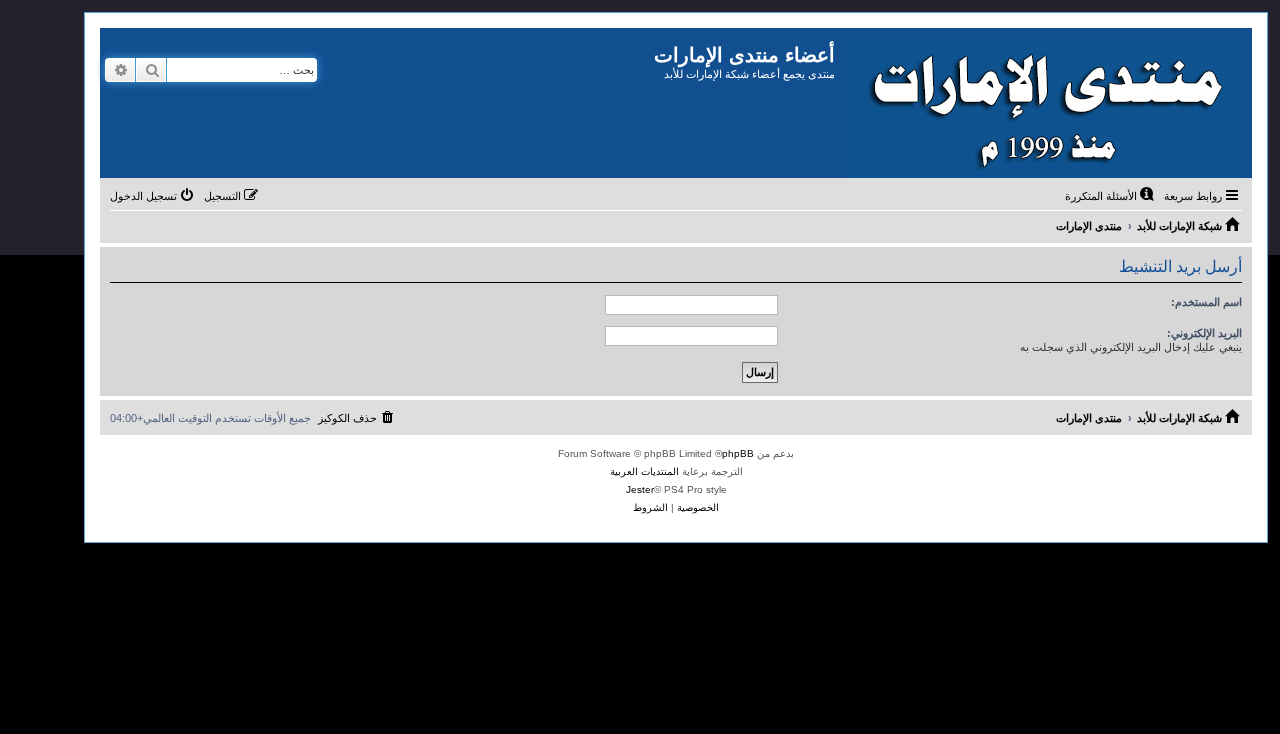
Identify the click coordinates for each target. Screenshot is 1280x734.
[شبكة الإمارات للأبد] (1043, 103)
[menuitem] (1111, 196)
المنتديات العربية (644, 471)
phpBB (738, 453)
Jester (640, 489)
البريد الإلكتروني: (1204, 333)
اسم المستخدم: (1206, 302)
